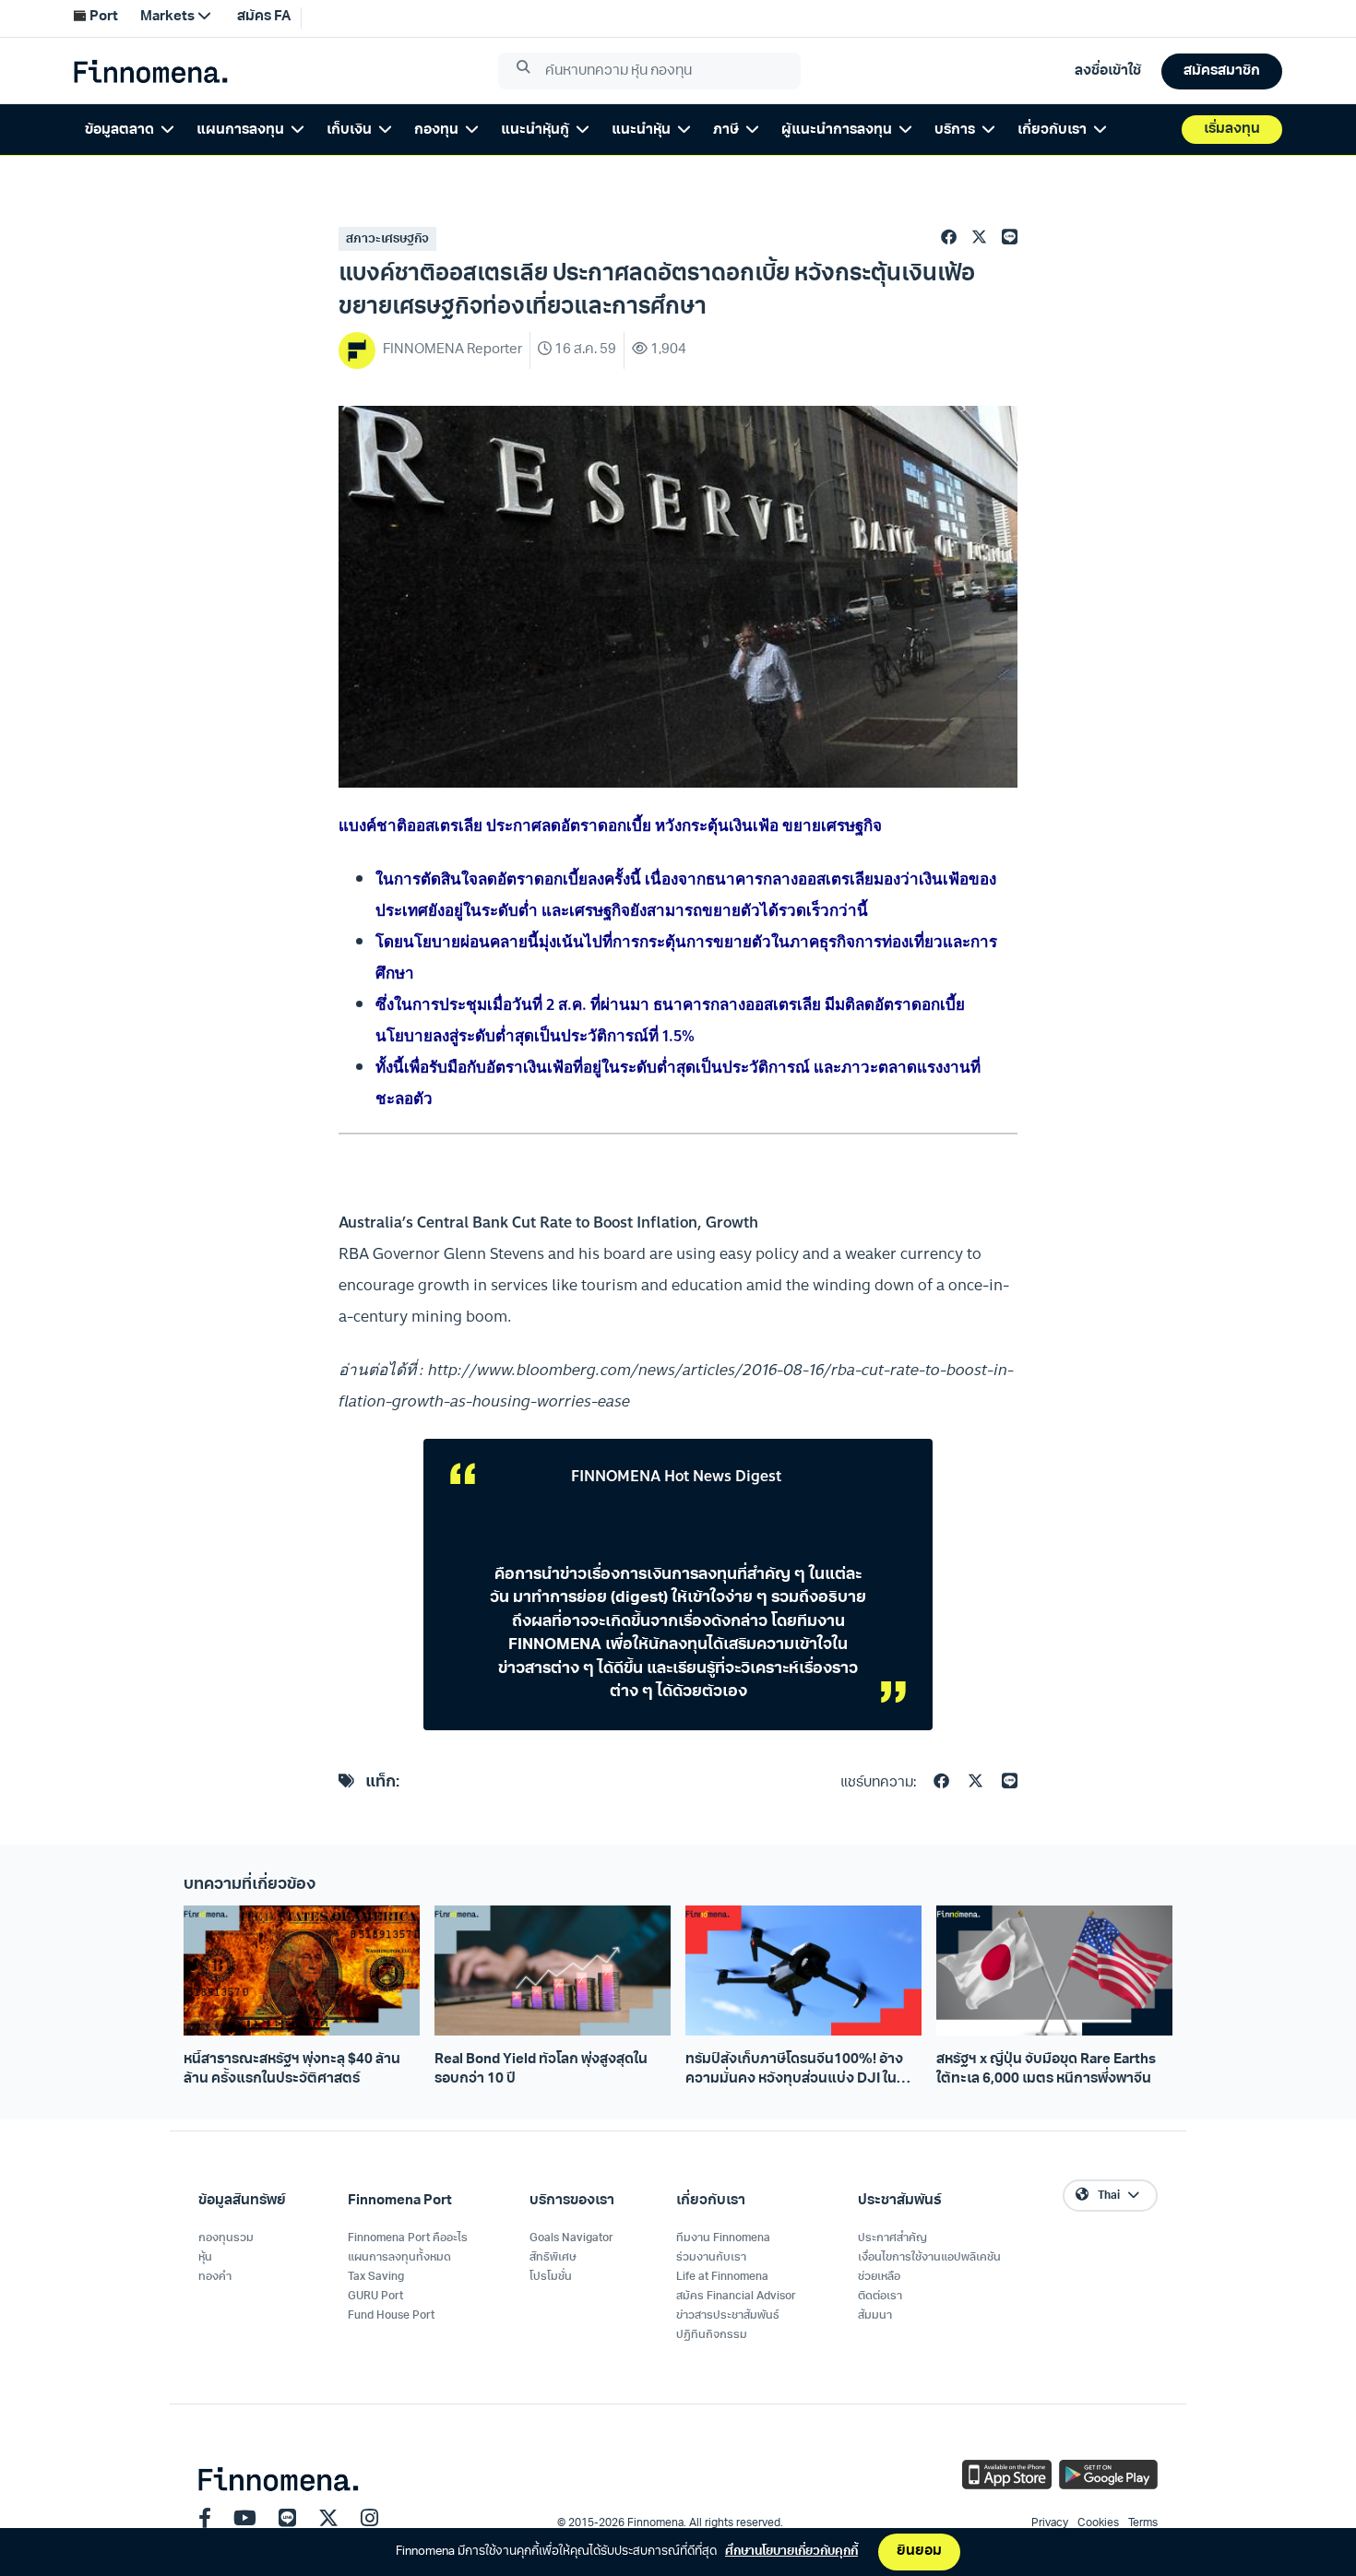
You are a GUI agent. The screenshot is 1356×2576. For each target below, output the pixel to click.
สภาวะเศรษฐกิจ (387, 239)
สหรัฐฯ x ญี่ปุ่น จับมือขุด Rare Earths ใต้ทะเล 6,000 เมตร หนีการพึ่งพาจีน (1046, 2070)
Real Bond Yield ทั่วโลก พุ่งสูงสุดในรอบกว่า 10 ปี (541, 2070)
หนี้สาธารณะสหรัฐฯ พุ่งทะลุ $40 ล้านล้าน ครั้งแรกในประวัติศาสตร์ (292, 2070)
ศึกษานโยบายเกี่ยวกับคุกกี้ (791, 2552)
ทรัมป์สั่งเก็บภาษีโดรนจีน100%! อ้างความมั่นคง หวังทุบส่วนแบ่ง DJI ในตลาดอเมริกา (794, 2071)
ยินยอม (919, 2552)
